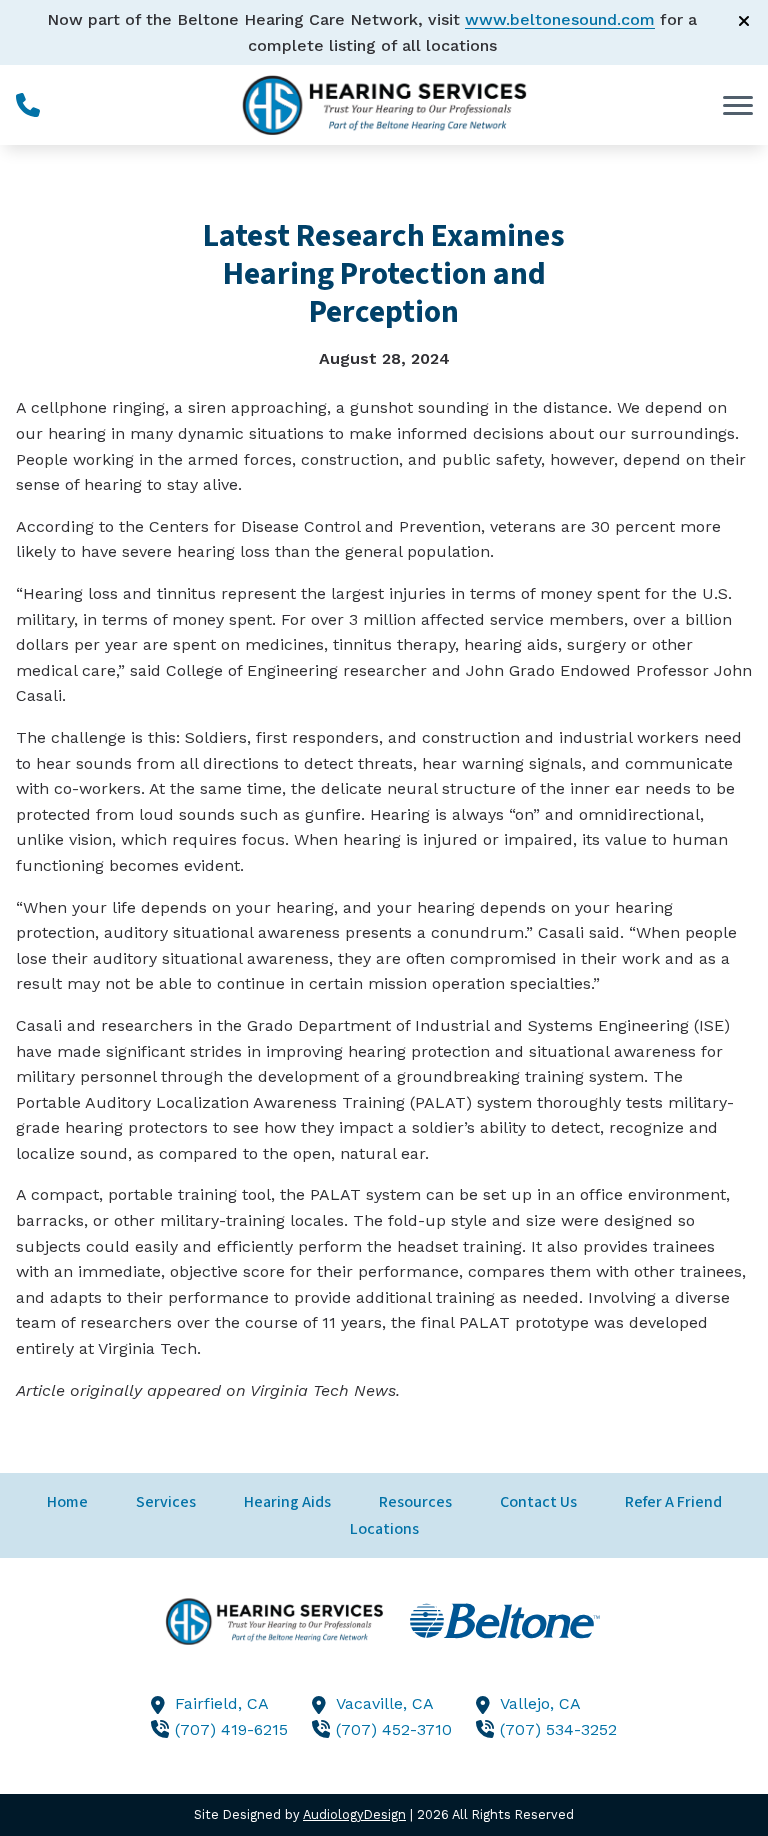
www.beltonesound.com (560, 19)
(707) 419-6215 (231, 1729)
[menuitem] (67, 1502)
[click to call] (28, 105)
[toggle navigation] (738, 105)
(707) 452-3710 (394, 1729)
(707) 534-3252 (558, 1729)
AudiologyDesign (354, 1814)
